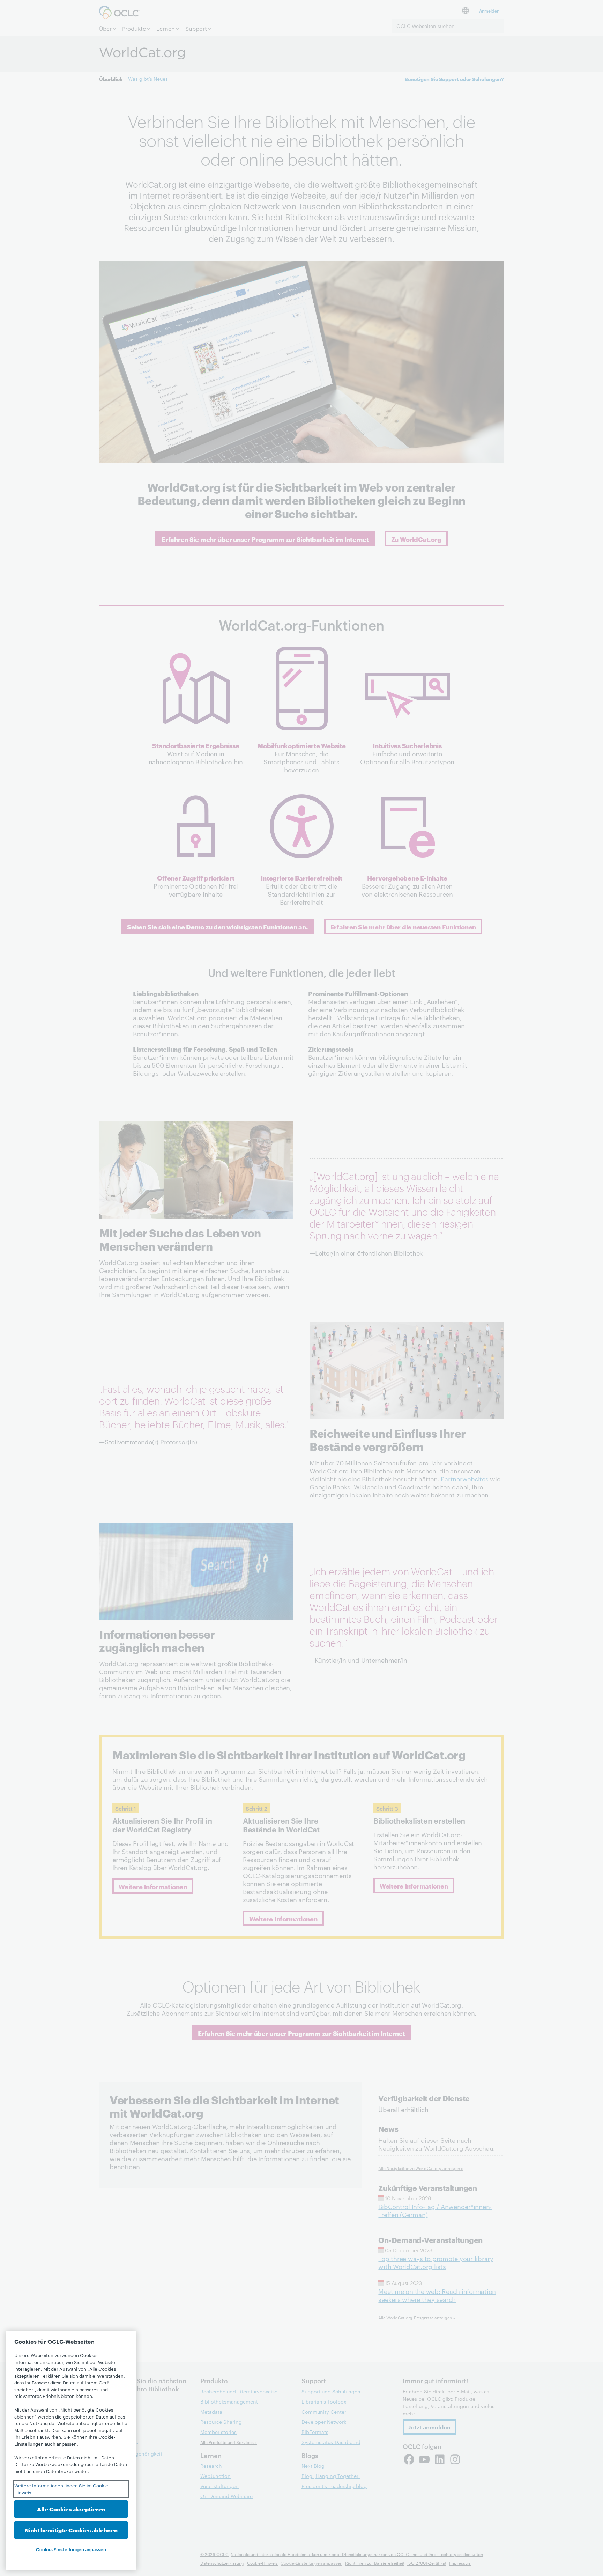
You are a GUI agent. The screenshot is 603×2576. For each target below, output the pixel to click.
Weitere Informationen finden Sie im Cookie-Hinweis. (62, 2489)
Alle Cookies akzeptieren (71, 2509)
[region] (71, 2451)
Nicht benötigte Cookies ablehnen (71, 2530)
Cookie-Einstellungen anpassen (71, 2549)
